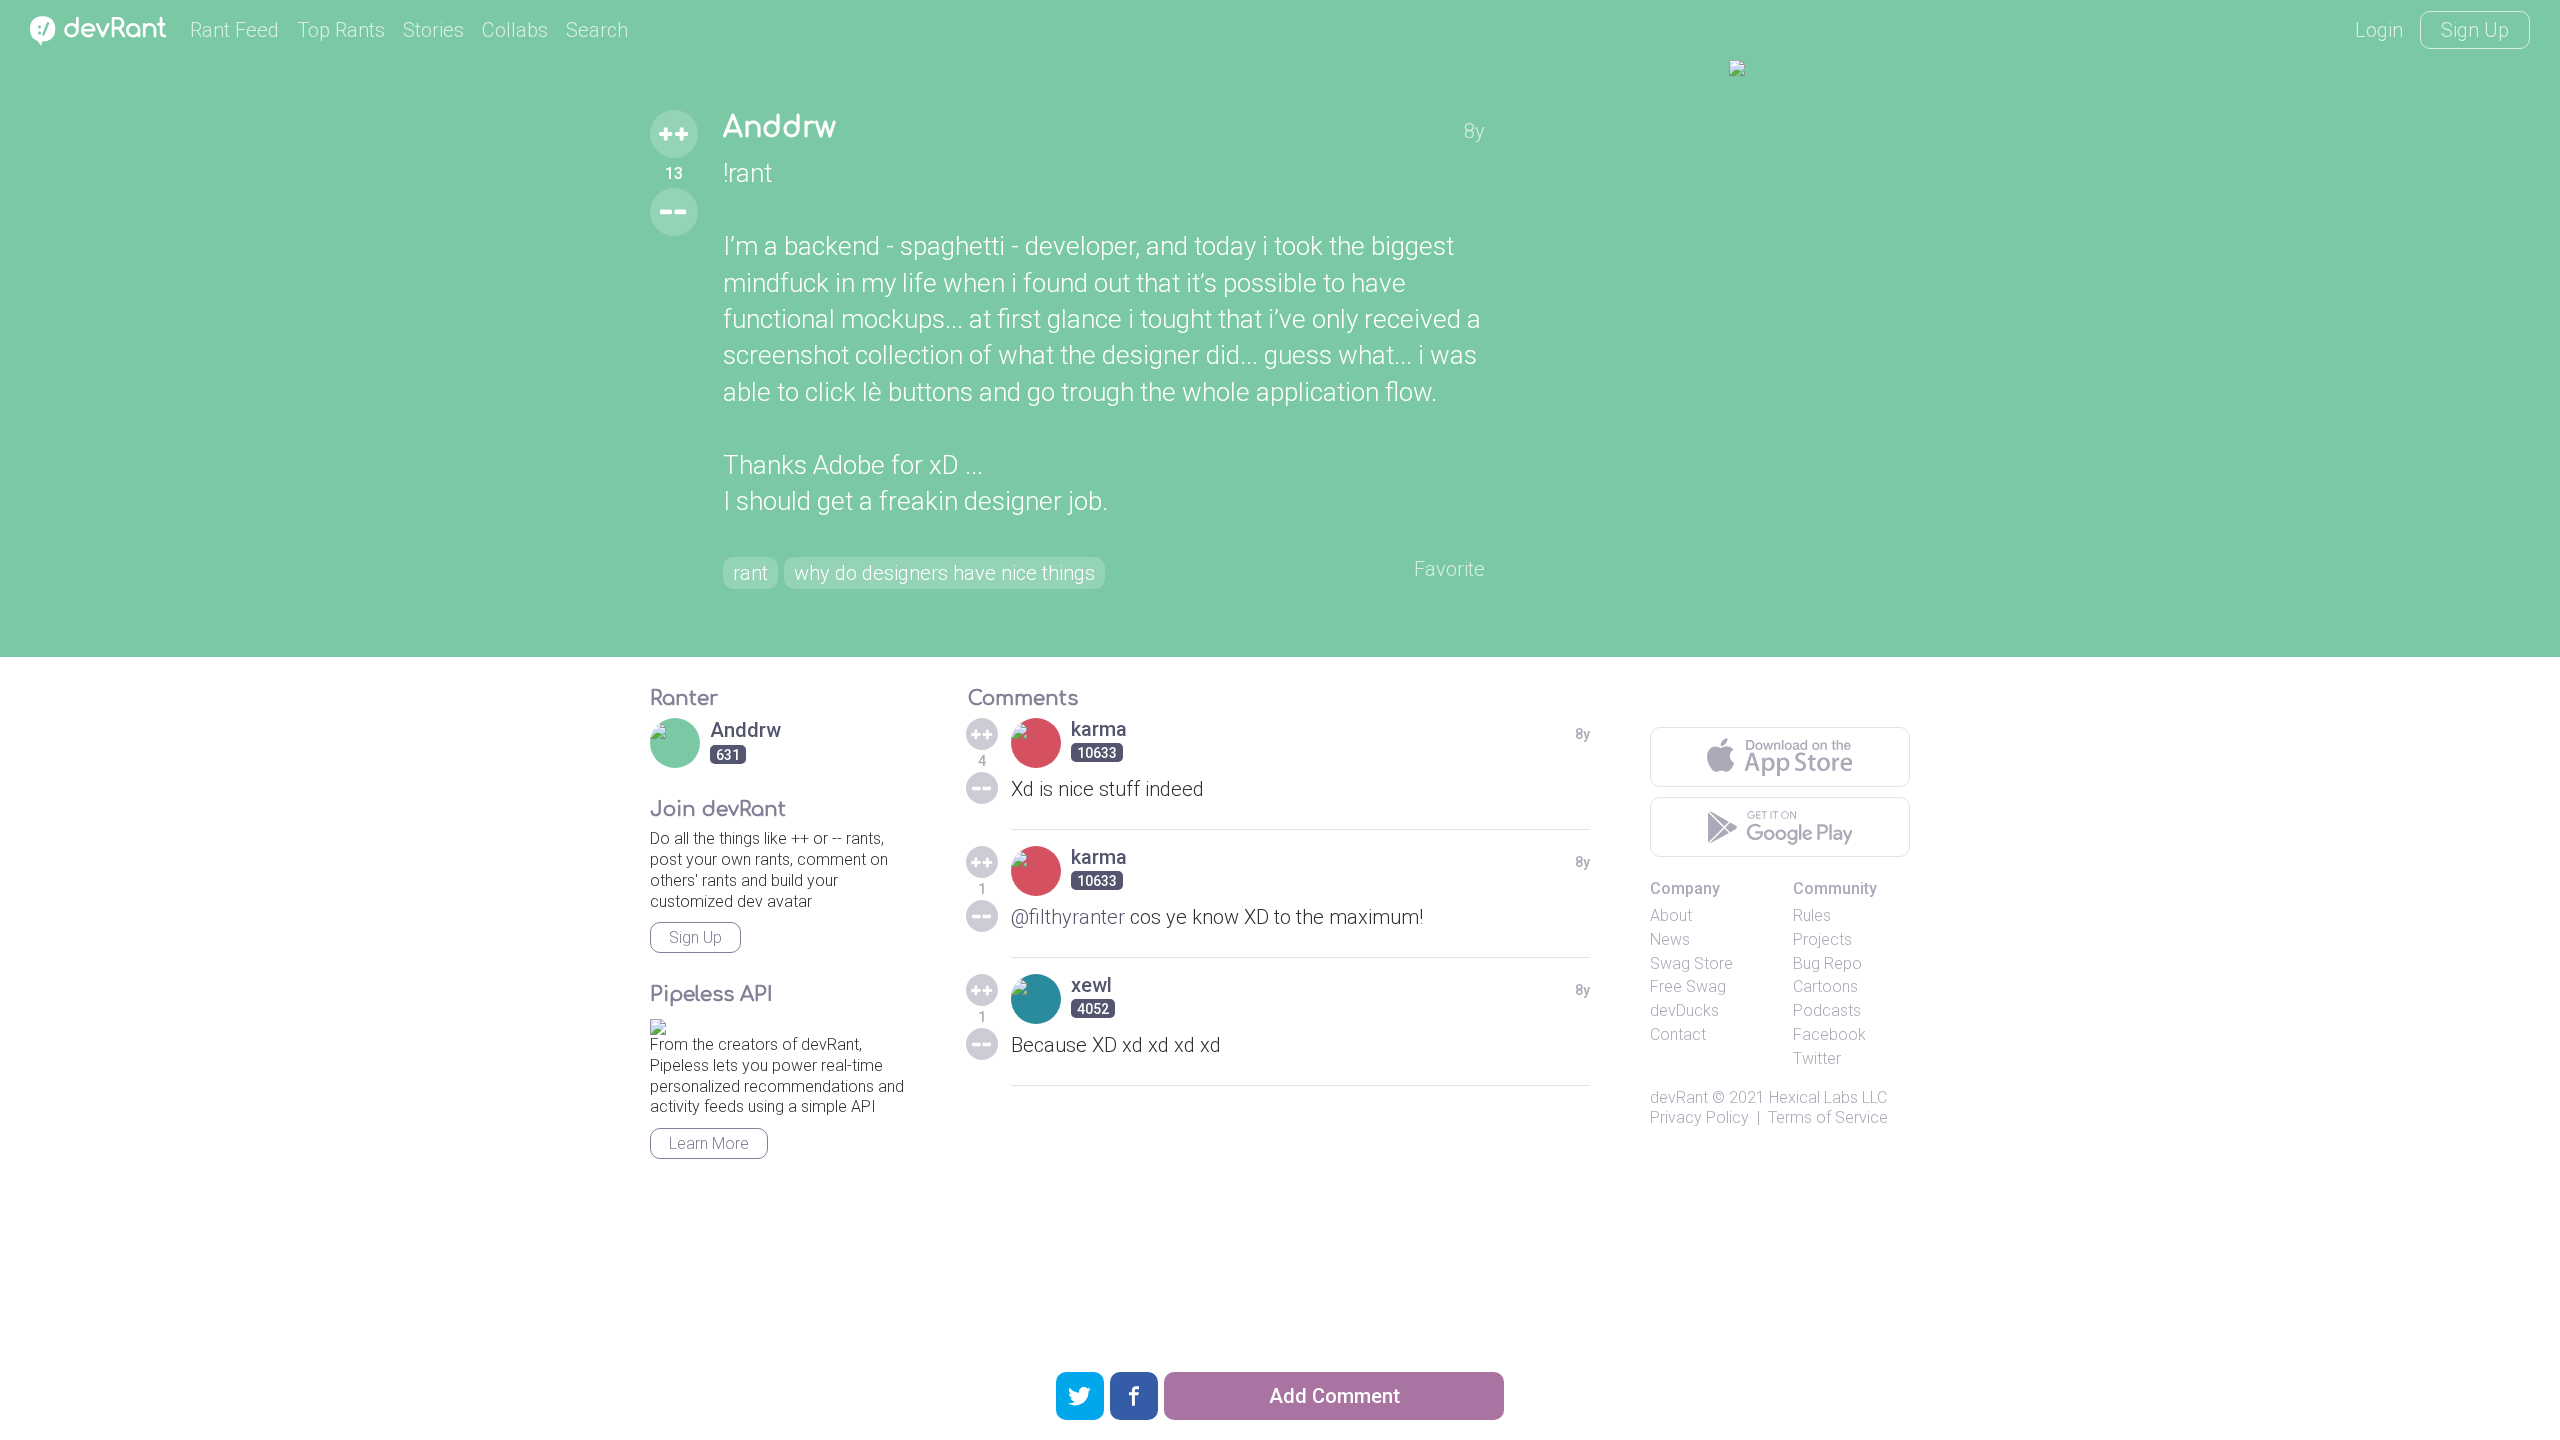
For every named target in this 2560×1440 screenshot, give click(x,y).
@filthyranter (1068, 917)
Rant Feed (234, 30)
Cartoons (1825, 986)
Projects (1822, 939)
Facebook (1829, 1034)
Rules (1812, 915)
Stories (433, 30)
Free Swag (1688, 986)
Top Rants (341, 30)
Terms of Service (1828, 1117)
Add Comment (1334, 1396)
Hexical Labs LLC (1828, 1097)
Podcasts (1827, 1010)
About (1671, 915)
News (1670, 939)
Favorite (1449, 569)
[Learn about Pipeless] (658, 1023)
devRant (1679, 1097)
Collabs (515, 30)
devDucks (1684, 1010)
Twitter (1817, 1058)
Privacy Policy (1699, 1117)
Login (2379, 30)
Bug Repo (1827, 963)
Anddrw (779, 128)
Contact (1678, 1034)
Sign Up (2475, 30)
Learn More (709, 1143)
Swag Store (1691, 963)
